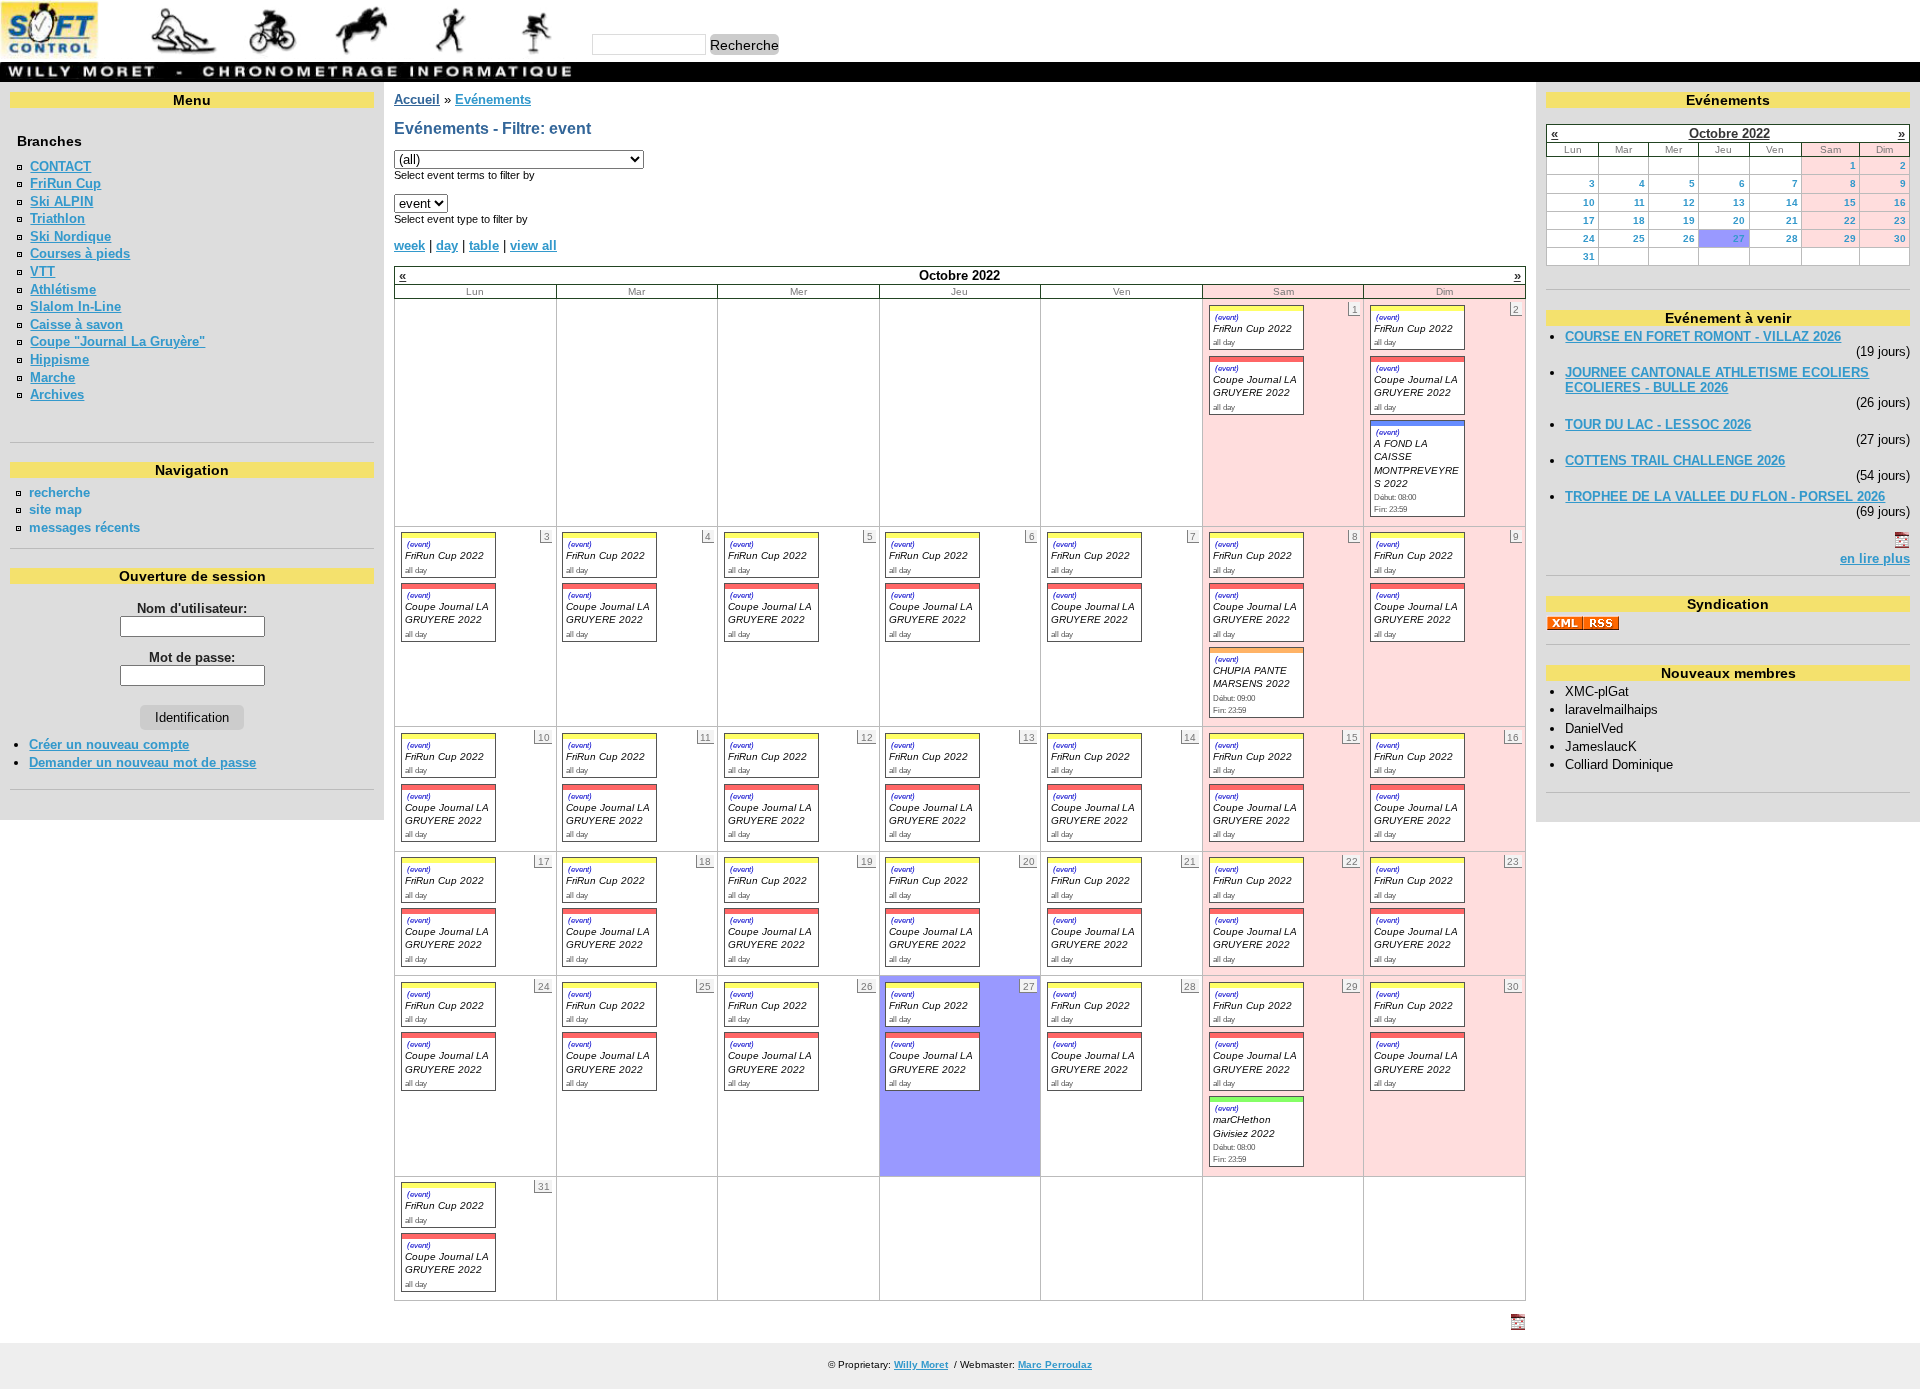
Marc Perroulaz (1055, 1364)
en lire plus (1875, 558)
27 (1739, 238)
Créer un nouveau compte (109, 744)
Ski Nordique (70, 236)
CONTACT (60, 166)
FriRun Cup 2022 (1252, 328)
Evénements (493, 99)
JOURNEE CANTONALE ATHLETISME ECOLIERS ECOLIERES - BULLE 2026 (1717, 380)
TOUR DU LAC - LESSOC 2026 (1658, 424)
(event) (1227, 317)
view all (533, 245)
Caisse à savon (76, 324)
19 (1689, 220)
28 (1792, 238)
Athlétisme (63, 289)
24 (1589, 238)
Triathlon (57, 218)
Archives (57, 394)
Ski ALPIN (61, 201)
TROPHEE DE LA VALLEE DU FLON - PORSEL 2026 (1725, 496)
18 (1639, 220)
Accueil (417, 99)
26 (1689, 238)
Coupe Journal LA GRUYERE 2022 (447, 613)
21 (1792, 220)
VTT (42, 271)
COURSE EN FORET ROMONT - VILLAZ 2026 (1703, 336)
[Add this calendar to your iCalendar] (1518, 1325)
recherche (59, 492)
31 (1589, 256)
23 (1900, 220)
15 (1850, 202)
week (409, 245)
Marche (52, 377)
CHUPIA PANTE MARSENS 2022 (1251, 677)
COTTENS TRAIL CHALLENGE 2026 (1675, 460)
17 (1589, 220)
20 (1739, 220)
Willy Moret (921, 1364)
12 (1689, 202)
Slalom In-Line (75, 306)
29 (1850, 238)
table (484, 245)
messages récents (84, 527)
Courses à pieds (80, 253)
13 (1739, 202)
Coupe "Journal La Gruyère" (117, 341)
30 (1900, 238)
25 (1639, 238)
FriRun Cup (65, 183)
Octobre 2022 (1729, 133)
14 (1792, 202)
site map (55, 509)
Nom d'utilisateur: (192, 608)
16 (1900, 202)
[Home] (289, 54)
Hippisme (59, 359)
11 (1639, 202)
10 (1589, 202)
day (447, 245)
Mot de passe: (192, 657)
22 (1850, 220)
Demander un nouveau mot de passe (142, 762)
